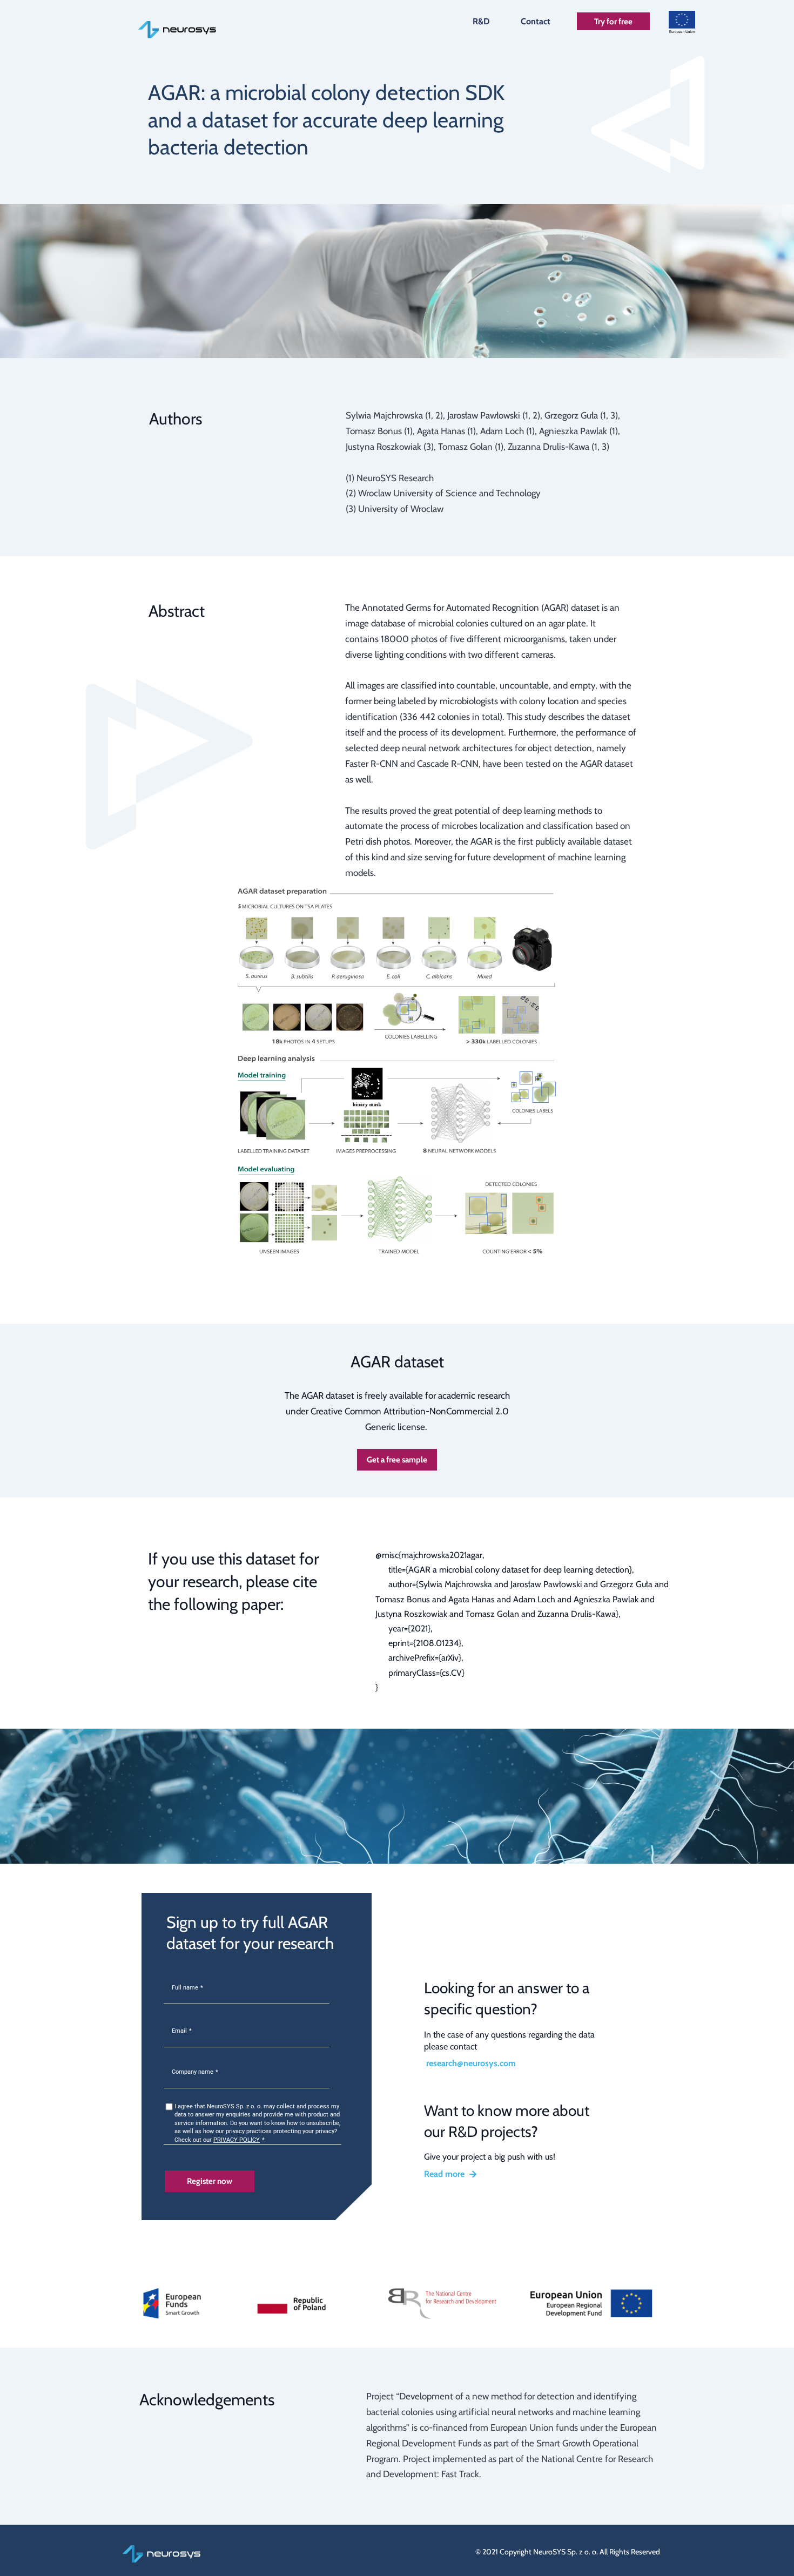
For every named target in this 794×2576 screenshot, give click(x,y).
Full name (185, 1988)
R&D (481, 21)
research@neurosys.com (471, 2063)
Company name (193, 2072)
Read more (444, 2174)
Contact (536, 21)
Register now (210, 2181)
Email (179, 2031)
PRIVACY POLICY (237, 2140)
